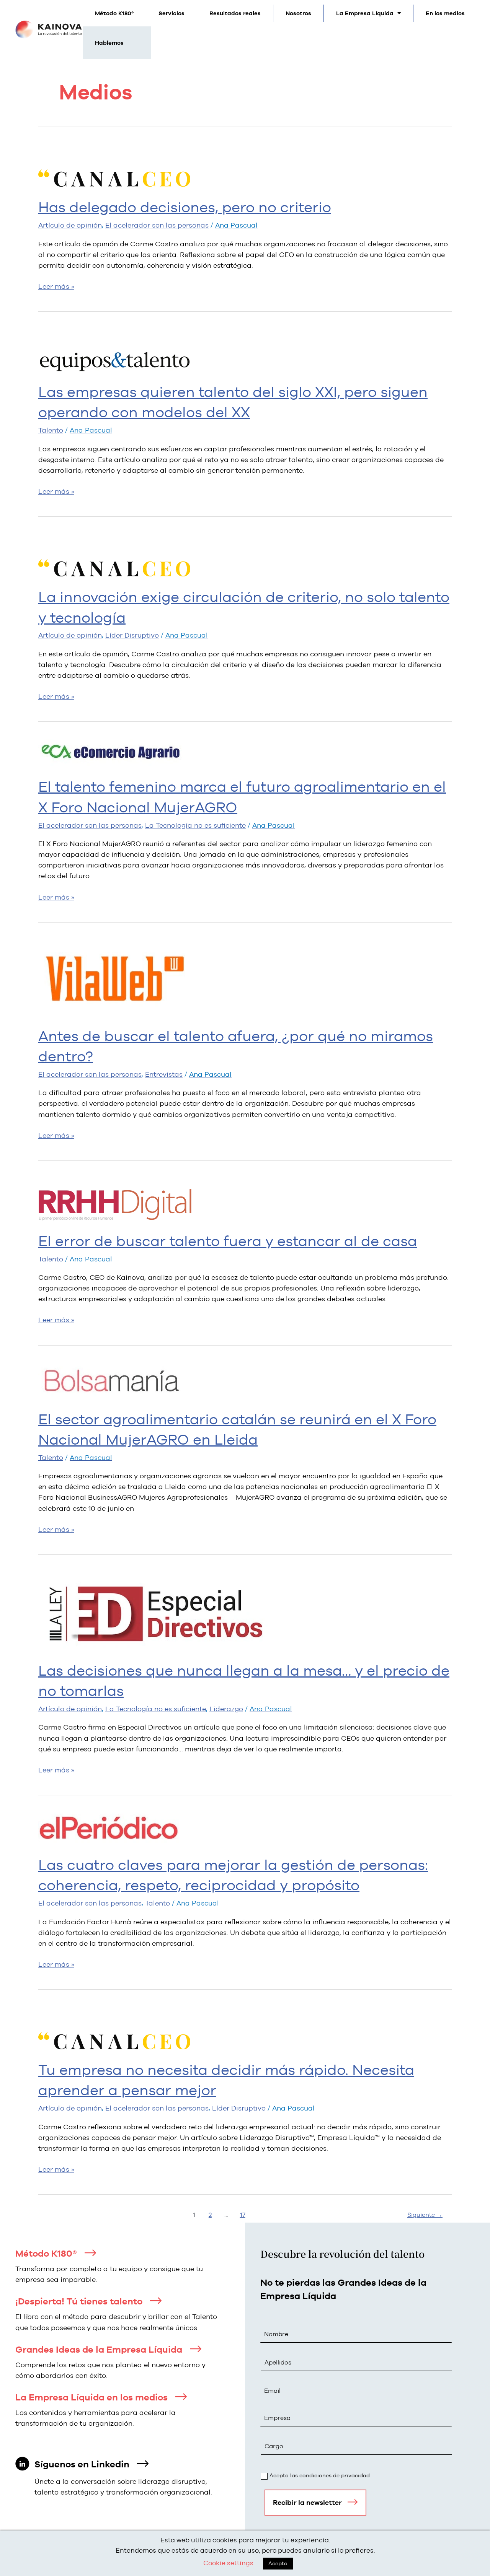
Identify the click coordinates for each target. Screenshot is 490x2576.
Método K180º (114, 13)
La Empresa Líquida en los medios (91, 2397)
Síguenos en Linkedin (82, 2464)
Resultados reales (235, 13)
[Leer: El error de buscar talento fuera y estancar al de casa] (115, 1197)
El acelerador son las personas (157, 225)
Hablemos (109, 43)
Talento (51, 430)
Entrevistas (164, 1074)
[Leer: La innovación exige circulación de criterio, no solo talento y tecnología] (115, 554)
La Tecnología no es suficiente (195, 825)
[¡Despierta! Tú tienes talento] (156, 2301)
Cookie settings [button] (228, 2563)
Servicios (171, 13)
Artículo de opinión (70, 225)
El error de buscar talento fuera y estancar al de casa (228, 1241)
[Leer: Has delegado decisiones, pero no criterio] (115, 164)
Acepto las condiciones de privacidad (320, 2475)
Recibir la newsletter (307, 2502)
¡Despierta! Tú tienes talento (79, 2301)
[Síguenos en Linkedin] (143, 2464)
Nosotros (298, 13)
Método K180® (46, 2253)
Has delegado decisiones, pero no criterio (185, 207)
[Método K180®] (90, 2253)
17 (243, 2215)
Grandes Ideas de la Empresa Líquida (99, 2349)
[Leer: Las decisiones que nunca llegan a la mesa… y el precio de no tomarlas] (156, 1609)
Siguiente (425, 2215)
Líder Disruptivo (132, 635)
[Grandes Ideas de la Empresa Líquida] (196, 2349)
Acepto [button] (278, 2563)
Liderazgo (226, 1709)
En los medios (445, 13)
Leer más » (56, 286)
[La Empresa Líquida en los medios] (181, 2397)
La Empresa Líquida (365, 13)
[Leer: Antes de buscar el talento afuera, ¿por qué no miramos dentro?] (115, 976)
